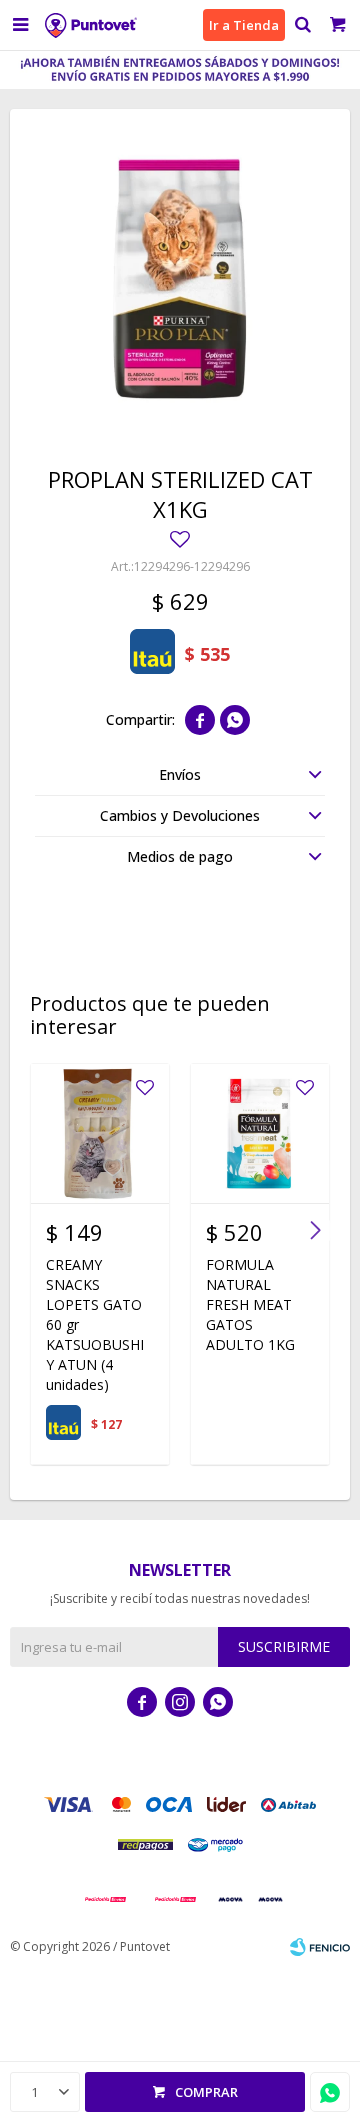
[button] (302, 25)
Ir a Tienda (244, 25)
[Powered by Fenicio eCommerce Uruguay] (320, 1947)
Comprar (206, 2092)
